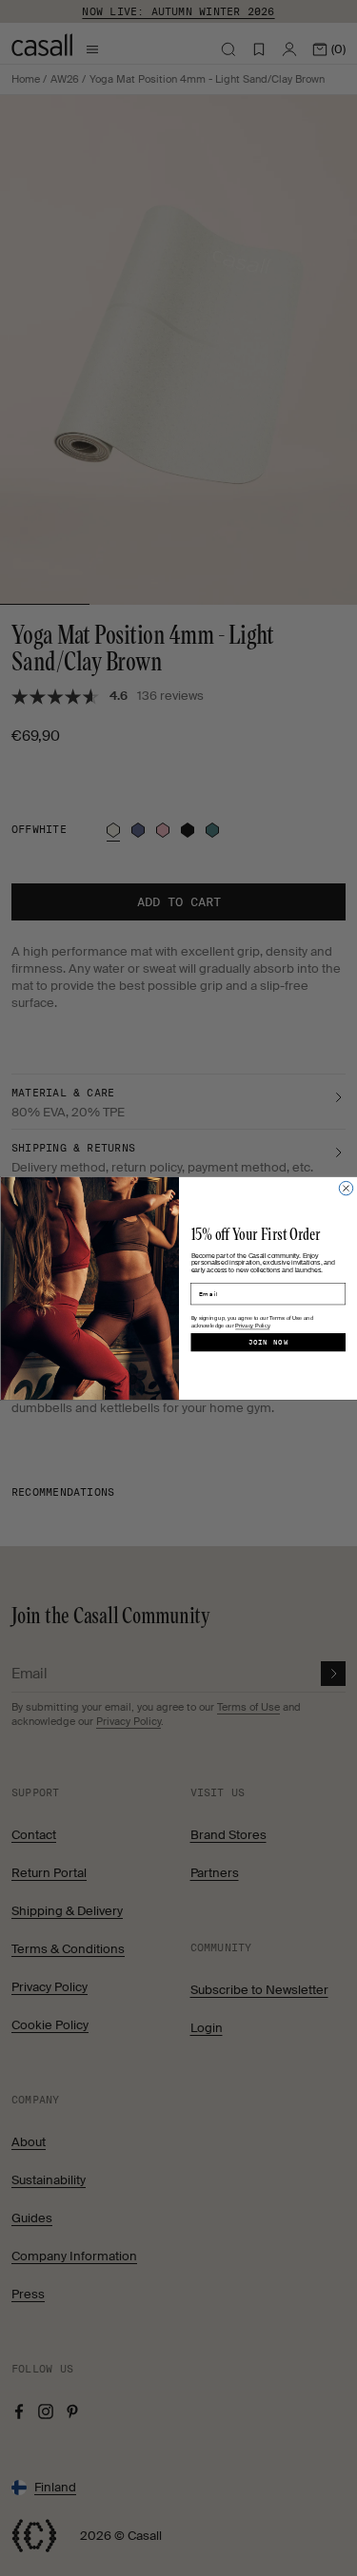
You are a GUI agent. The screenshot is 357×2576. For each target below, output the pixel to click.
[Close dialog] (346, 1188)
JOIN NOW (268, 1342)
